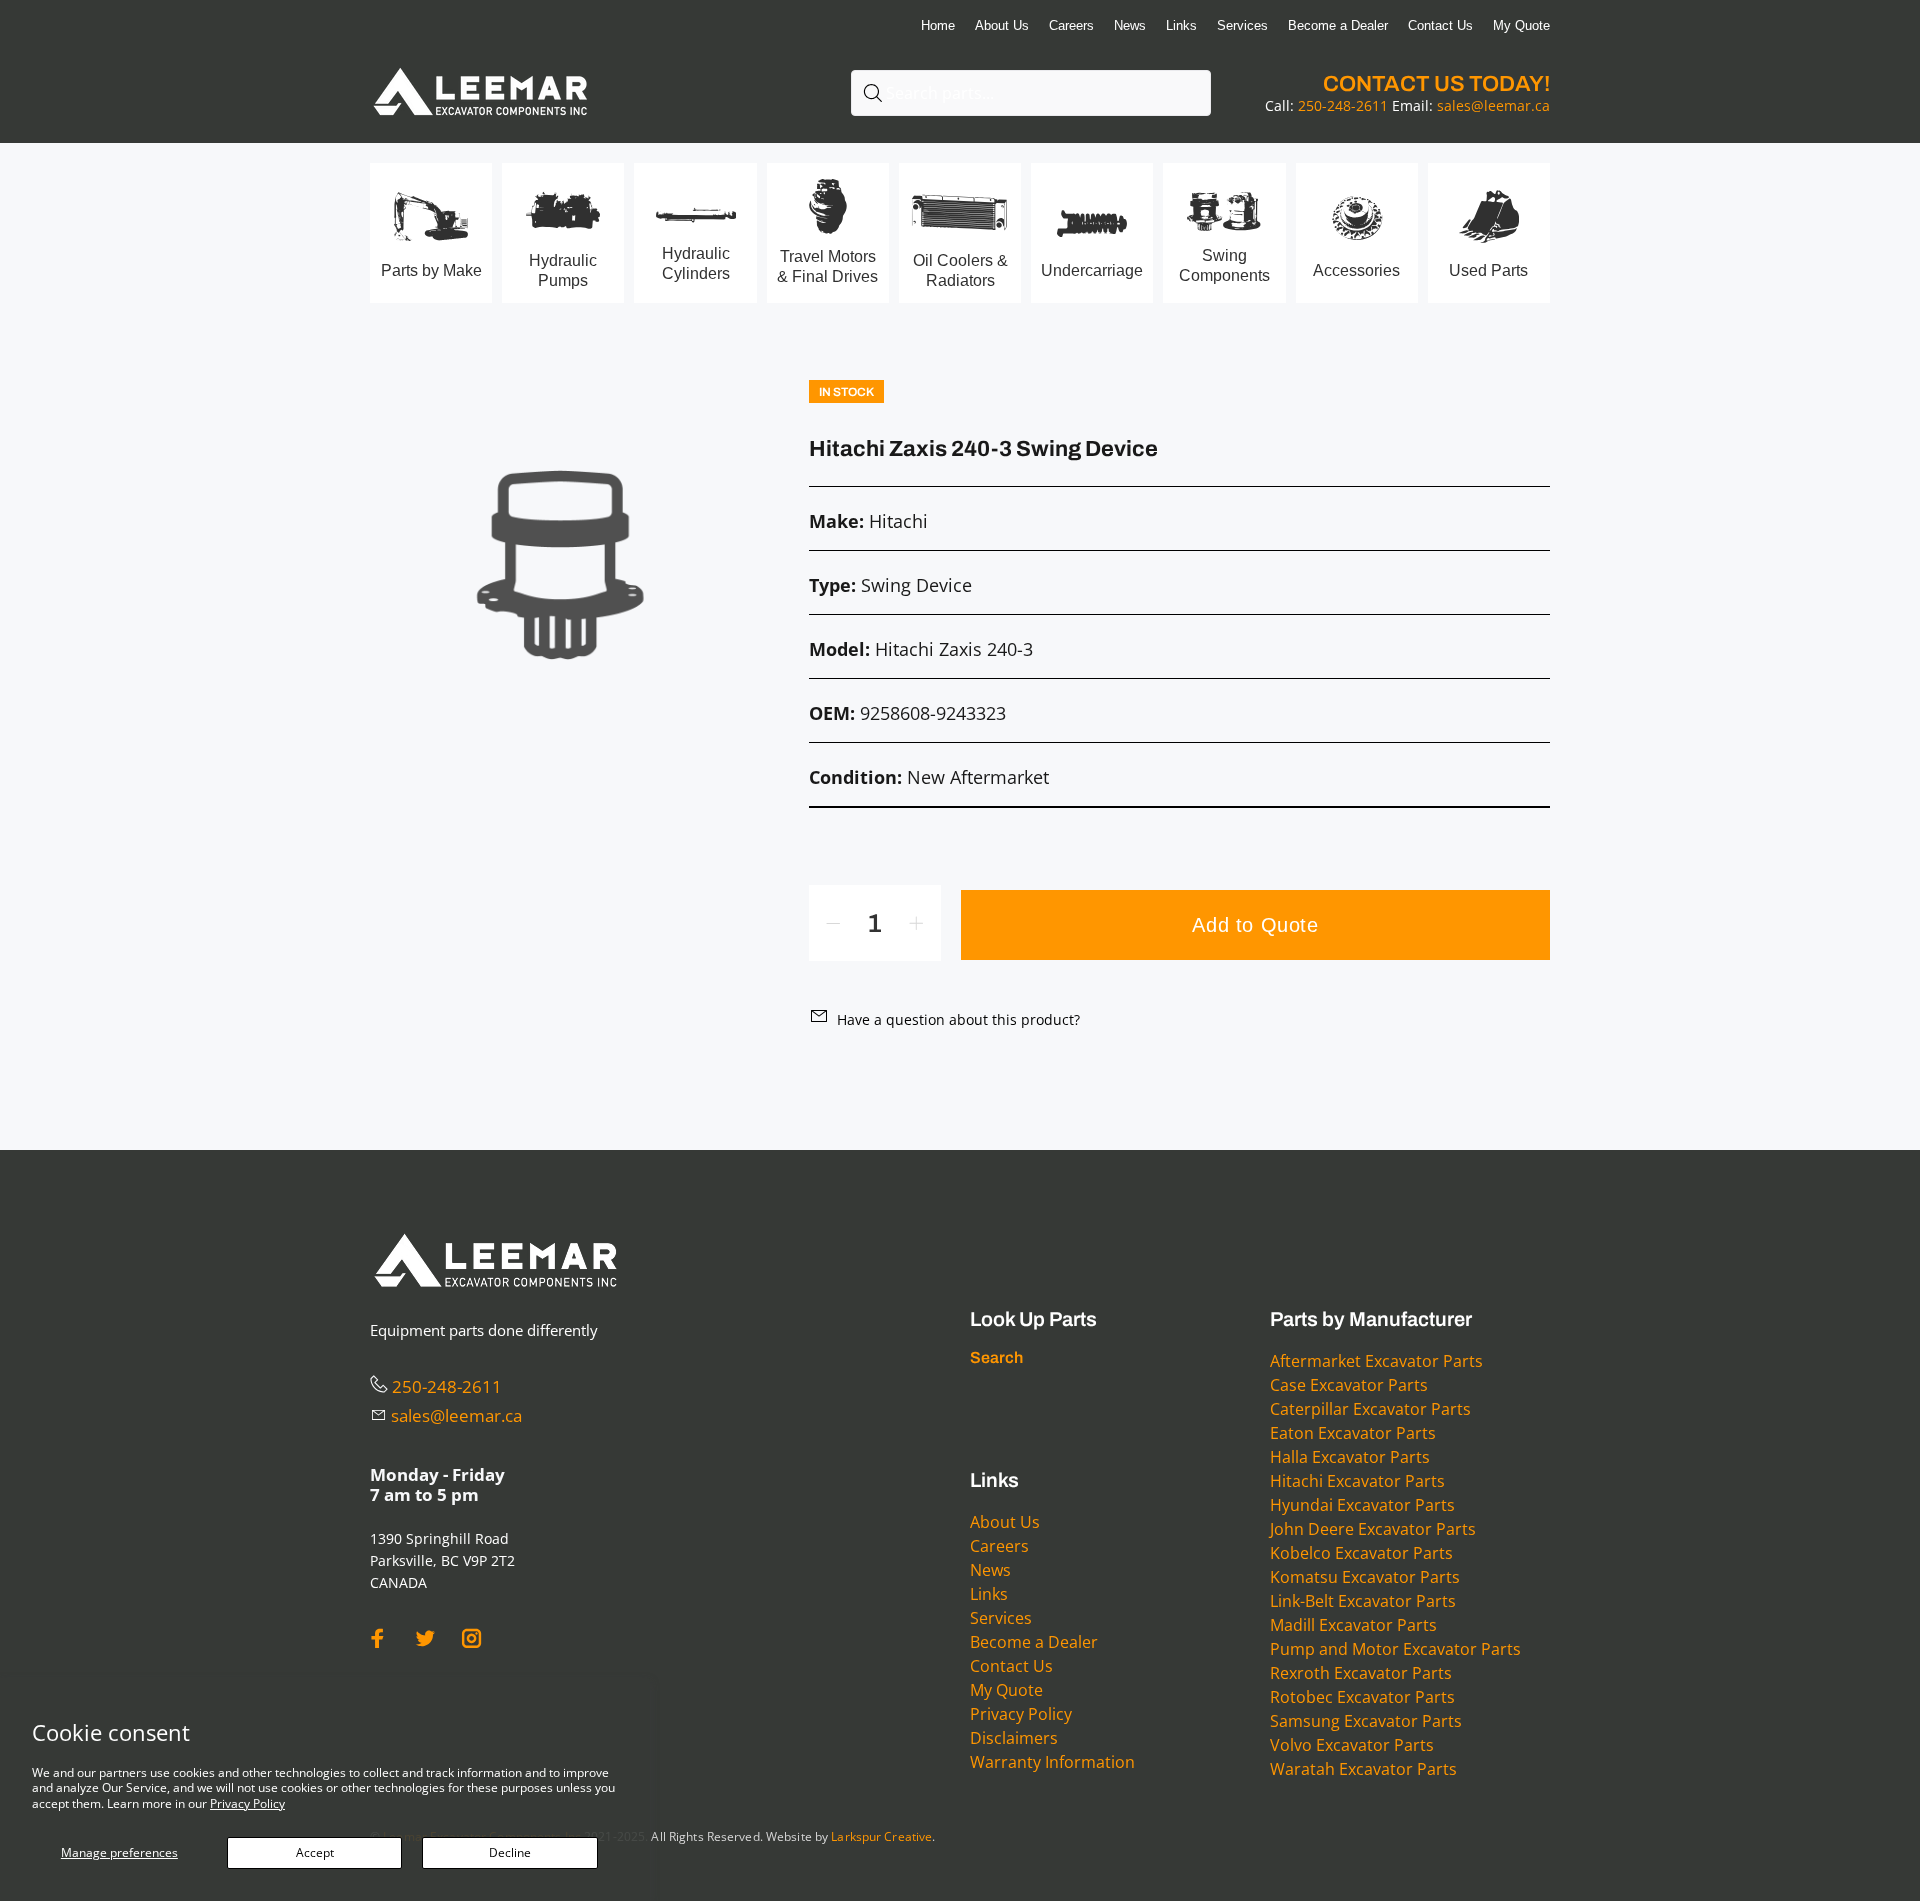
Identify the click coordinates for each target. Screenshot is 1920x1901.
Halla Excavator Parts (1350, 1457)
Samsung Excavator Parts (1366, 1721)
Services (1001, 1618)
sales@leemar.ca (1493, 105)
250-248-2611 (1343, 105)
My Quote (1006, 1690)
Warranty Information (1052, 1762)
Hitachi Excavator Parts (1357, 1481)
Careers (999, 1546)
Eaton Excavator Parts (1353, 1433)
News (990, 1570)
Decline (510, 1852)
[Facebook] (378, 1638)
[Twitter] (425, 1638)
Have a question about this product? (958, 1019)
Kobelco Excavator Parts (1361, 1553)
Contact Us (1011, 1666)
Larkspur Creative (881, 1836)
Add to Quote (1255, 925)
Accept (315, 1852)
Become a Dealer (1034, 1642)
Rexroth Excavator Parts (1361, 1673)
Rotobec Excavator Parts (1362, 1697)
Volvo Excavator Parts (1352, 1745)
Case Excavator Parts (1349, 1385)
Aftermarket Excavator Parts (1376, 1361)
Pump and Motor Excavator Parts (1395, 1649)
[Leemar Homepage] (480, 68)
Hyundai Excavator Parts (1362, 1505)
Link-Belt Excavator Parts (1363, 1601)
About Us (1005, 1522)
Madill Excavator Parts (1353, 1625)
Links (989, 1594)
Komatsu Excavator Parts (1365, 1577)
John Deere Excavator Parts (1373, 1529)
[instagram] (472, 1638)
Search (996, 1357)
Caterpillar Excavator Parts (1370, 1409)
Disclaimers (1014, 1738)
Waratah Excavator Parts (1363, 1769)
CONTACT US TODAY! (1436, 84)
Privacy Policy (247, 1803)
